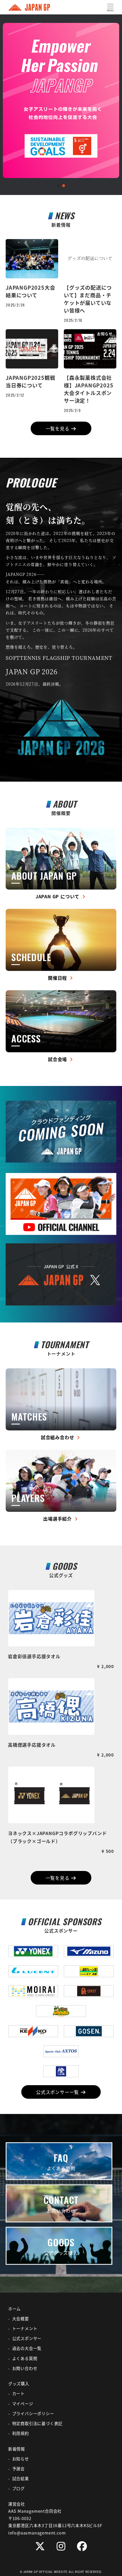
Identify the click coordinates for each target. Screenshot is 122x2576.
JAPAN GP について (58, 896)
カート (18, 2393)
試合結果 (21, 2479)
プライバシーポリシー (33, 2414)
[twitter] (40, 2546)
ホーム (14, 2309)
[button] (58, 186)
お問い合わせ (25, 2368)
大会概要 (21, 2319)
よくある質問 (25, 2358)
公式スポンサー (27, 2338)
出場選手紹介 (58, 1519)
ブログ (18, 2488)
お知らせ (21, 2459)
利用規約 (21, 2433)
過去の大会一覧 (27, 2348)
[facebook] (82, 2546)
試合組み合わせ (58, 1437)
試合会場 (58, 1059)
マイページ (23, 2404)
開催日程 (58, 978)
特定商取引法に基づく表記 (37, 2423)
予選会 (18, 2469)
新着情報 (17, 2449)
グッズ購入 (19, 2384)
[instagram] (61, 2546)
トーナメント (25, 2328)
